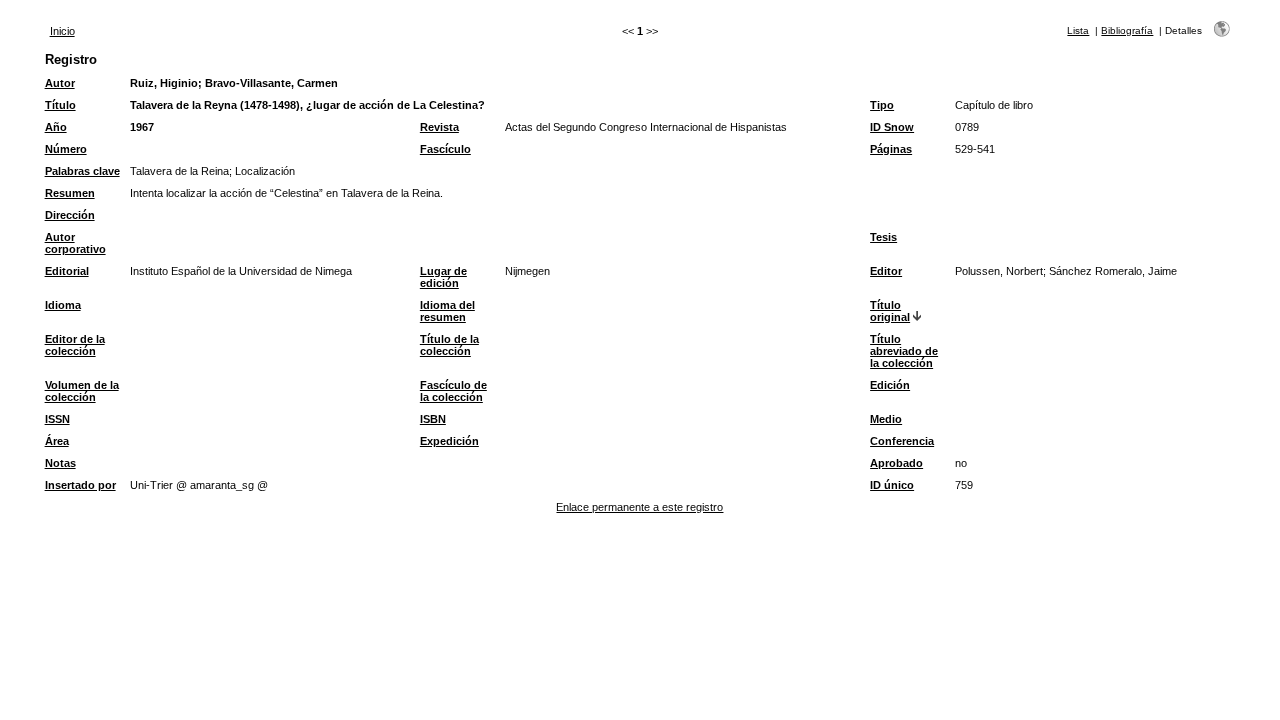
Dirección (70, 215)
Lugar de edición (443, 277)
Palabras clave (82, 171)
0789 (967, 127)
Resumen (70, 193)
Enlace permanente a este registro (639, 507)
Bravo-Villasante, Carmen (271, 83)
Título (60, 105)
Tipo (882, 105)
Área (57, 441)
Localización (265, 171)
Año (56, 127)
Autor (60, 83)
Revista (439, 127)
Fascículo (445, 149)
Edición (890, 385)
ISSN (57, 419)
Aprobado (896, 463)
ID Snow (892, 127)
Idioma (63, 305)
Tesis (883, 237)
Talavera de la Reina (179, 171)
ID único (892, 485)
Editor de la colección (75, 345)
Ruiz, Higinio (164, 83)
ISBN (433, 419)
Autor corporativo (75, 243)
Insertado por (80, 485)
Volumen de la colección (82, 391)
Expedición (449, 441)
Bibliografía (1127, 30)
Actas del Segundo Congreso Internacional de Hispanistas (646, 127)
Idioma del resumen (447, 311)
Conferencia (902, 441)
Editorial (67, 271)
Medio (886, 419)
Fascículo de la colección (453, 391)
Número (66, 149)
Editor (886, 271)
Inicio (62, 31)
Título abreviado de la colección (904, 351)
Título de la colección (449, 345)
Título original (890, 311)
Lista (1078, 30)
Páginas (891, 149)
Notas (60, 463)
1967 (142, 127)
